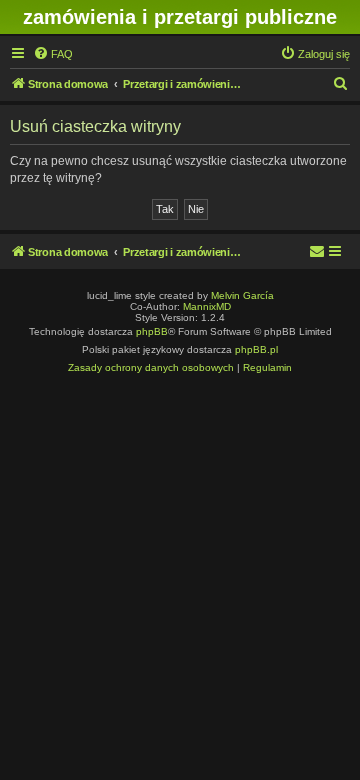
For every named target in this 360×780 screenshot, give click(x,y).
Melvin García (242, 295)
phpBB (152, 331)
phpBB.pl (256, 349)
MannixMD (207, 306)
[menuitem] (53, 54)
